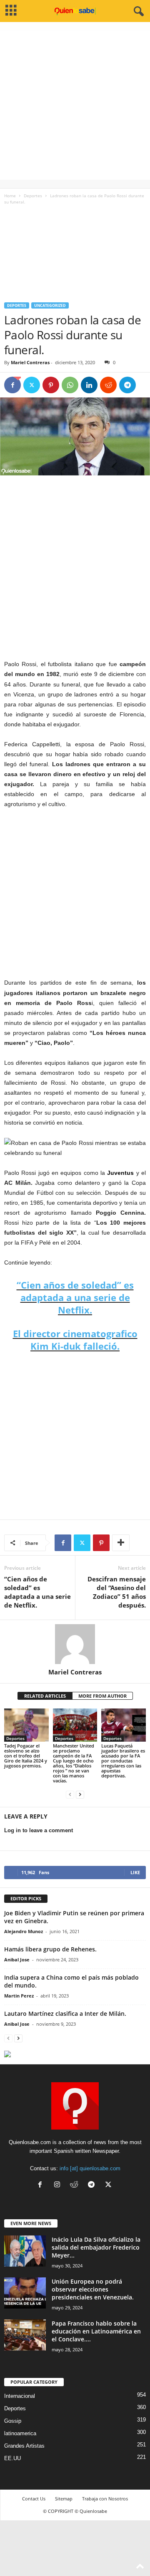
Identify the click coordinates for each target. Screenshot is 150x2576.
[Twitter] (32, 385)
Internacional (20, 2396)
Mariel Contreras (30, 362)
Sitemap (64, 2499)
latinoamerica (20, 2433)
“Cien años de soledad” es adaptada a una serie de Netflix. (75, 1297)
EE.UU (12, 2458)
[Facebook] (12, 385)
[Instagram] (59, 2185)
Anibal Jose (17, 1960)
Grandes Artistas (24, 2446)
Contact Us (34, 2499)
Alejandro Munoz (24, 1931)
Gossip (13, 2421)
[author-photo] (75, 1644)
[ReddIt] (108, 385)
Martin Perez (19, 1996)
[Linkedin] (89, 385)
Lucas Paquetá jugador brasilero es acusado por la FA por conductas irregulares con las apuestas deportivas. (123, 1761)
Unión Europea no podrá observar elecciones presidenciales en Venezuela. (93, 2289)
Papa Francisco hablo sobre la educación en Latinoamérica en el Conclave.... (96, 2331)
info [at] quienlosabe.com (90, 2168)
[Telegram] (127, 385)
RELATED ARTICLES (45, 1696)
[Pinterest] (51, 385)
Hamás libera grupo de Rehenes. (50, 1949)
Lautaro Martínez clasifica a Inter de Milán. (65, 2013)
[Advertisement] (75, 105)
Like (135, 1872)
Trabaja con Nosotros (105, 2499)
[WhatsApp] (70, 385)
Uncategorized (50, 305)
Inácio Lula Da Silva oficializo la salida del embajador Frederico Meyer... (96, 2247)
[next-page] (80, 1795)
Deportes (33, 196)
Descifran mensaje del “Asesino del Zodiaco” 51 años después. (117, 1592)
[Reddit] (76, 2185)
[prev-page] (70, 1795)
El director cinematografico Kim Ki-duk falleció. (75, 1340)
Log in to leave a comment (39, 1830)
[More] (121, 1543)
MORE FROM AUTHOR (102, 1696)
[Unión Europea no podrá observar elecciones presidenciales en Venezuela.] (25, 2293)
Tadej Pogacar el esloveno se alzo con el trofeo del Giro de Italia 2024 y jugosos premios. (26, 1756)
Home (10, 196)
